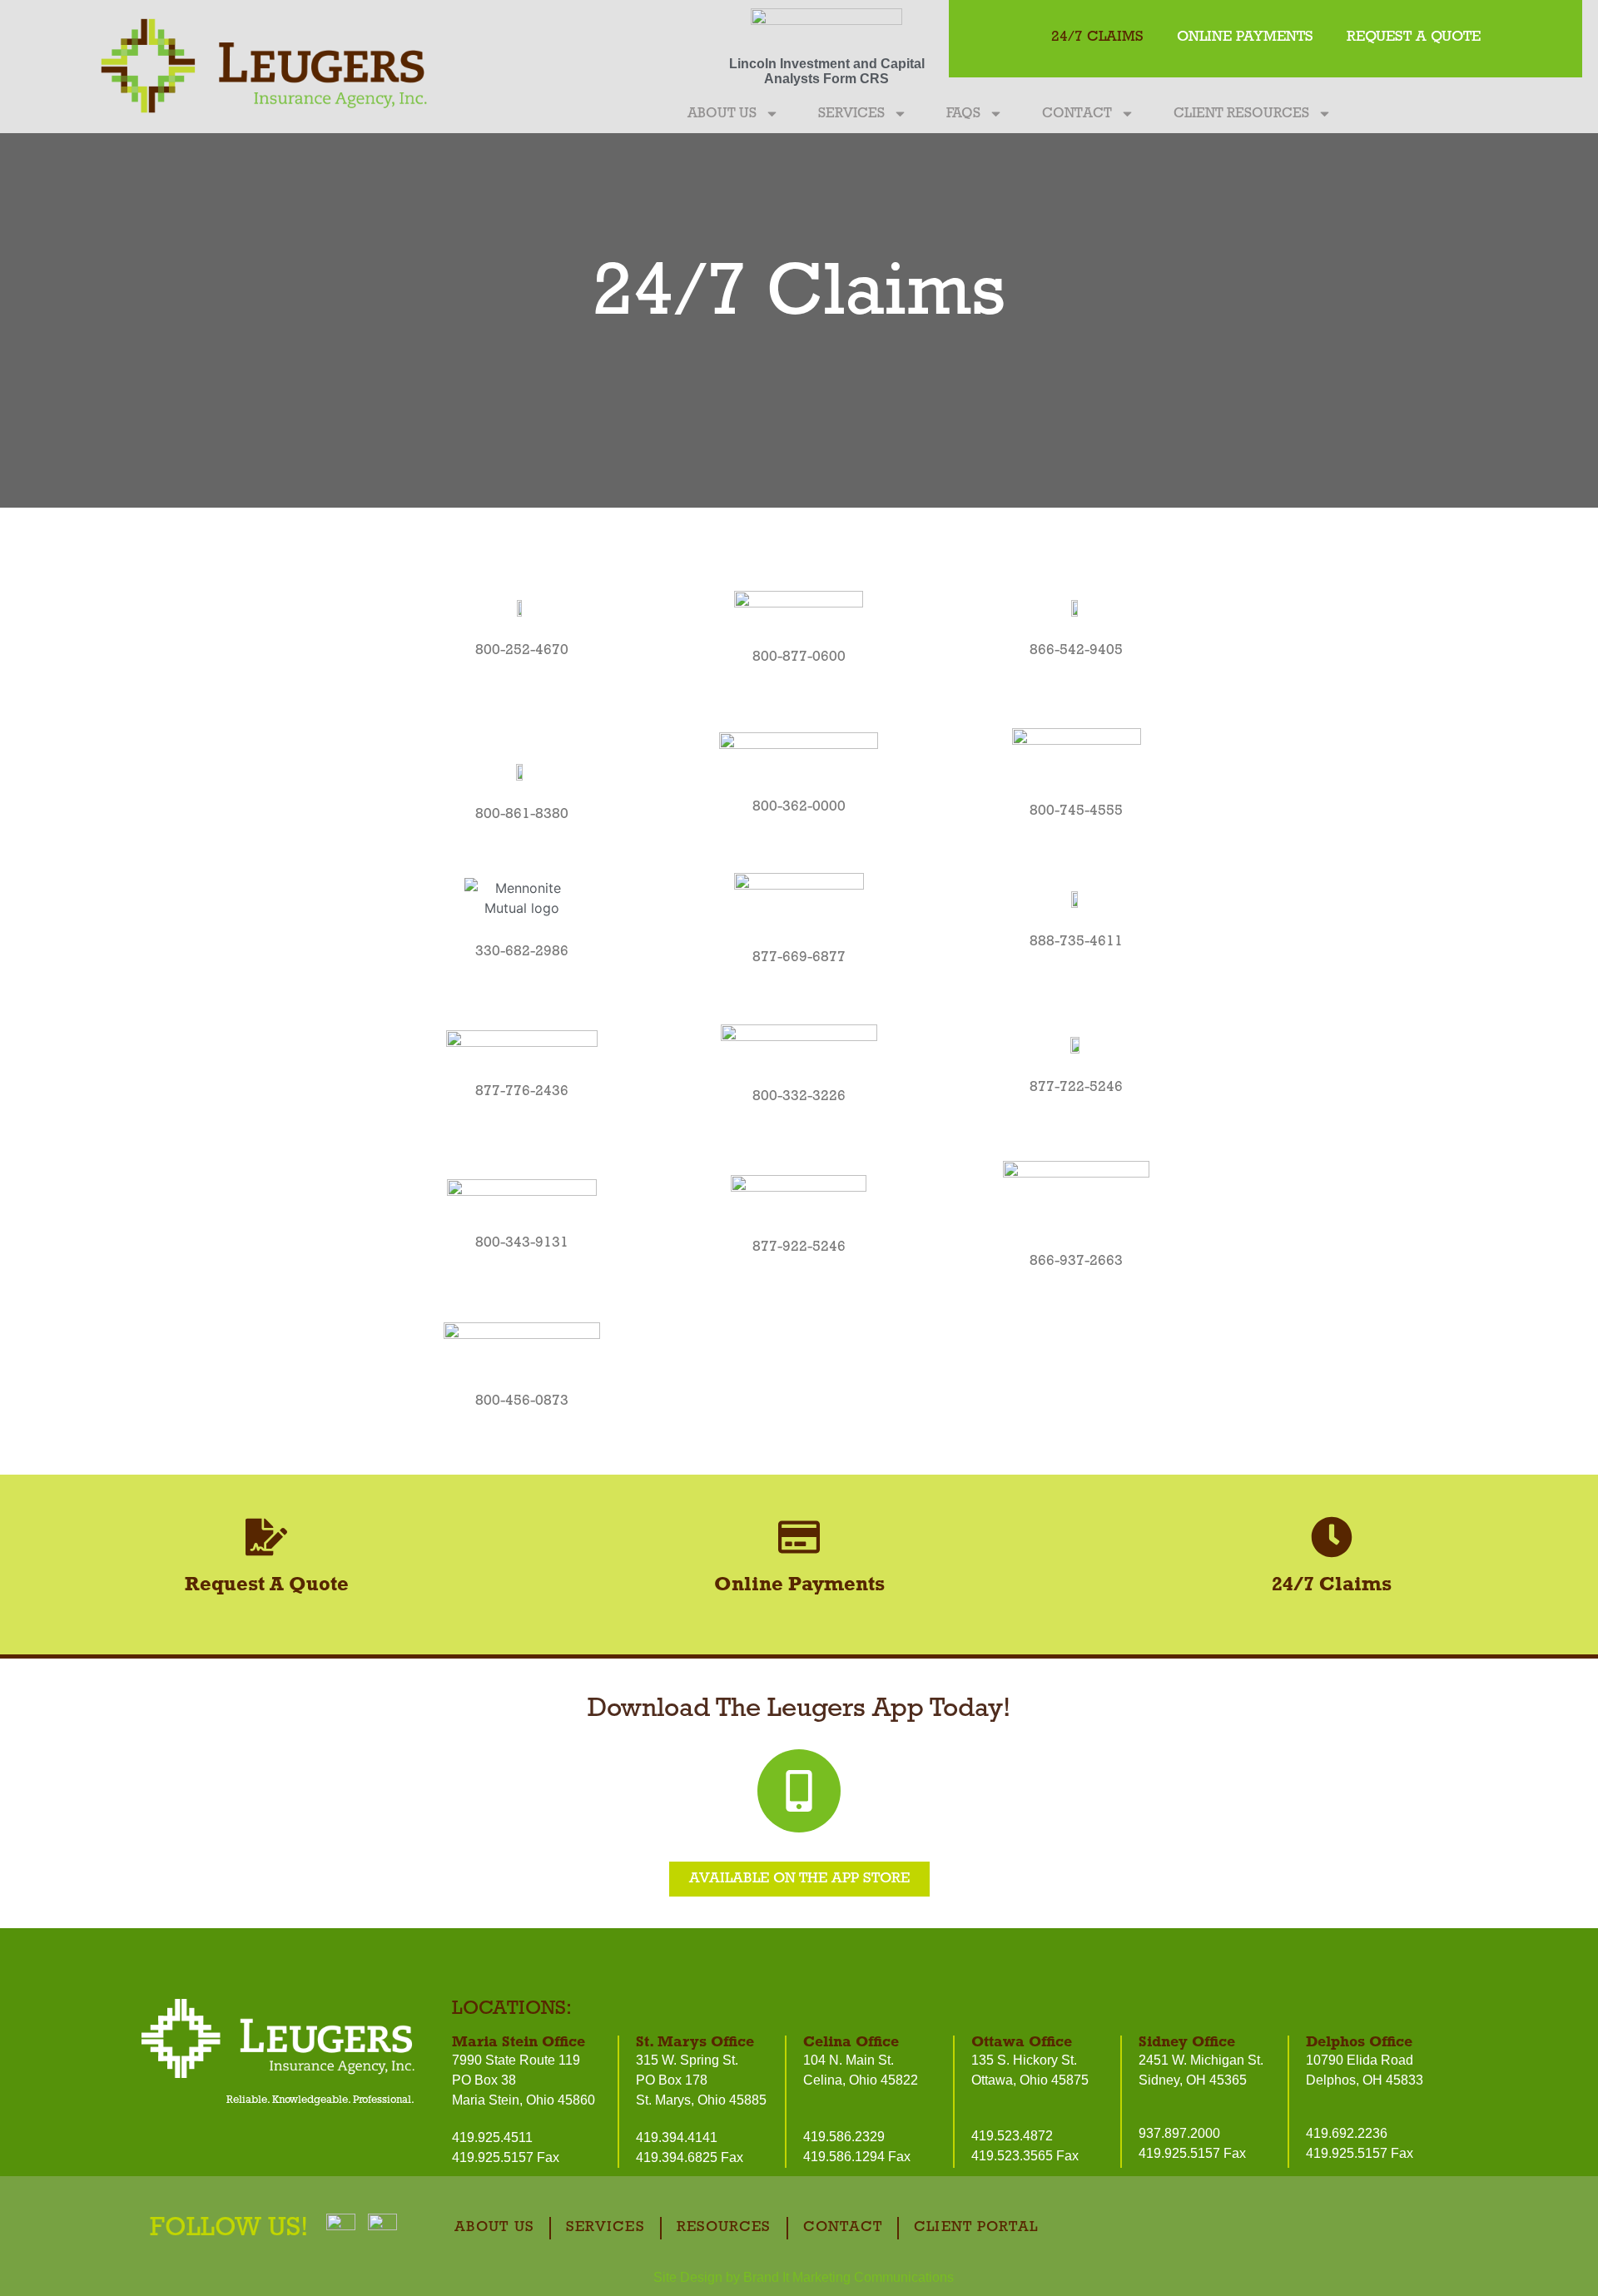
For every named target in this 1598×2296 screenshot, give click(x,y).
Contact (1077, 114)
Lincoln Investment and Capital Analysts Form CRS (827, 71)
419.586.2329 (844, 2137)
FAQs (963, 114)
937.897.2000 (1179, 2133)
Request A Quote (1414, 37)
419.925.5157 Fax (506, 2157)
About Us (722, 114)
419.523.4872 (1012, 2136)
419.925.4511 (492, 2137)
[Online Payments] (799, 1537)
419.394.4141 (677, 2137)
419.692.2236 (1347, 2133)
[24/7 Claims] (1332, 1537)
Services (851, 114)
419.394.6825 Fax (690, 2157)
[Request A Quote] (266, 1537)
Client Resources (1241, 114)
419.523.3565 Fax (1025, 2156)
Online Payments (1245, 37)
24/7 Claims (1097, 37)
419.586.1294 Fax (857, 2157)
